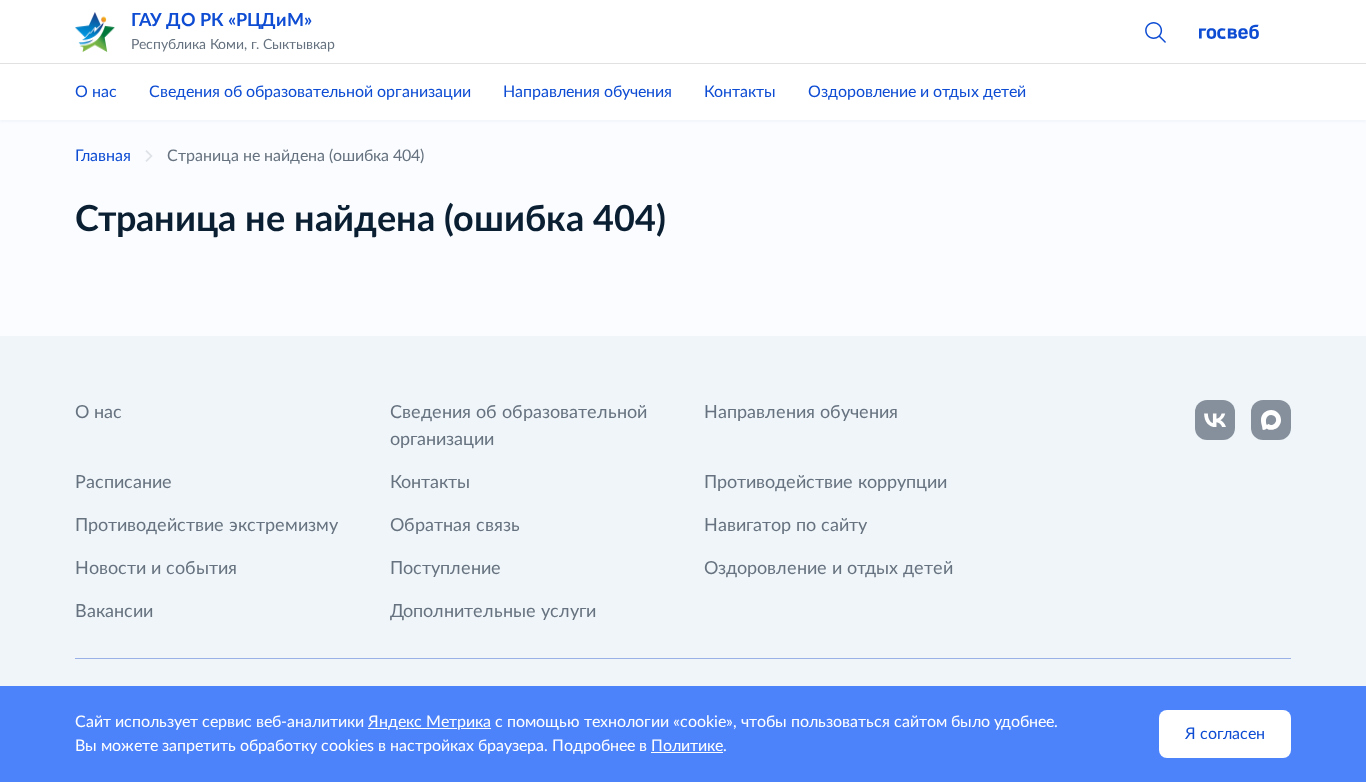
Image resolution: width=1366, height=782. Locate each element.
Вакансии (114, 612)
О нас (96, 92)
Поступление (445, 569)
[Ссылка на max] (1271, 420)
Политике (687, 746)
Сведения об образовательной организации (310, 92)
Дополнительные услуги (493, 612)
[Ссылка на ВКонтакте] (1215, 420)
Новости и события (156, 569)
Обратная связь (455, 526)
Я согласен (1225, 734)
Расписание (123, 483)
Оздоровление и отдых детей (917, 92)
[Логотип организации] (95, 32)
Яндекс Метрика (429, 722)
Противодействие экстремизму (206, 526)
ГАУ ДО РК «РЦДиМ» (221, 21)
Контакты (740, 92)
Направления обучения (587, 92)
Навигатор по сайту (785, 526)
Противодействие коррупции (825, 483)
